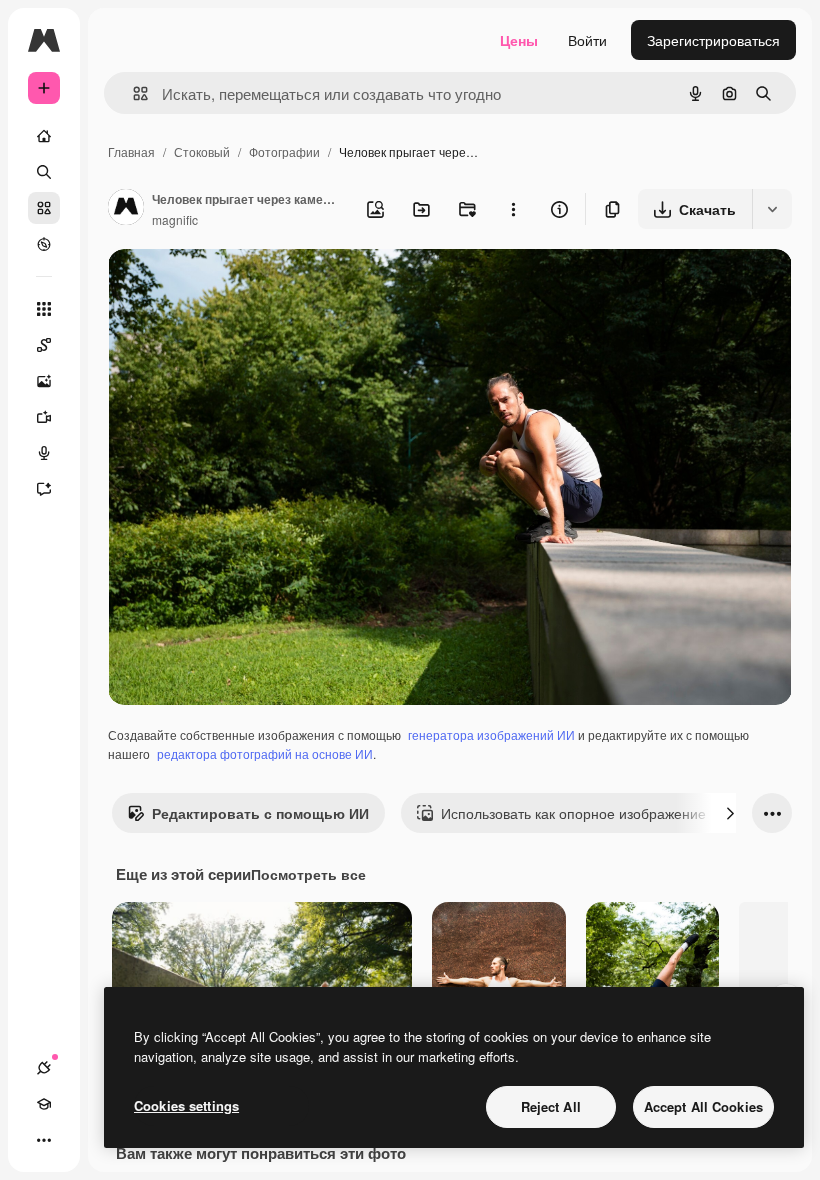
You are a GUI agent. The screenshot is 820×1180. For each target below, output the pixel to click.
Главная (131, 151)
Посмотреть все (308, 874)
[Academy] (44, 1104)
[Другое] (44, 1140)
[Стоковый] (44, 208)
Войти (587, 40)
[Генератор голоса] (44, 453)
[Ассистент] (44, 489)
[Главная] (44, 136)
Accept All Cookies (703, 1106)
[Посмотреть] (44, 244)
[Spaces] (44, 345)
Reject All (551, 1106)
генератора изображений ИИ (491, 734)
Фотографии (284, 151)
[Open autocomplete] (132, 93)
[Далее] (730, 813)
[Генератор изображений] (44, 381)
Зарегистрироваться (713, 40)
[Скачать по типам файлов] (772, 209)
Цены (519, 40)
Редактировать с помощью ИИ (260, 813)
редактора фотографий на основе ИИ (265, 753)
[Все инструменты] (44, 309)
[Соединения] (44, 1068)
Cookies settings (186, 1105)
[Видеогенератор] (44, 417)
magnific (175, 219)
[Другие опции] (513, 209)
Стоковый (202, 151)
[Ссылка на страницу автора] (126, 209)
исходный (242, 287)
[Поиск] (44, 172)
